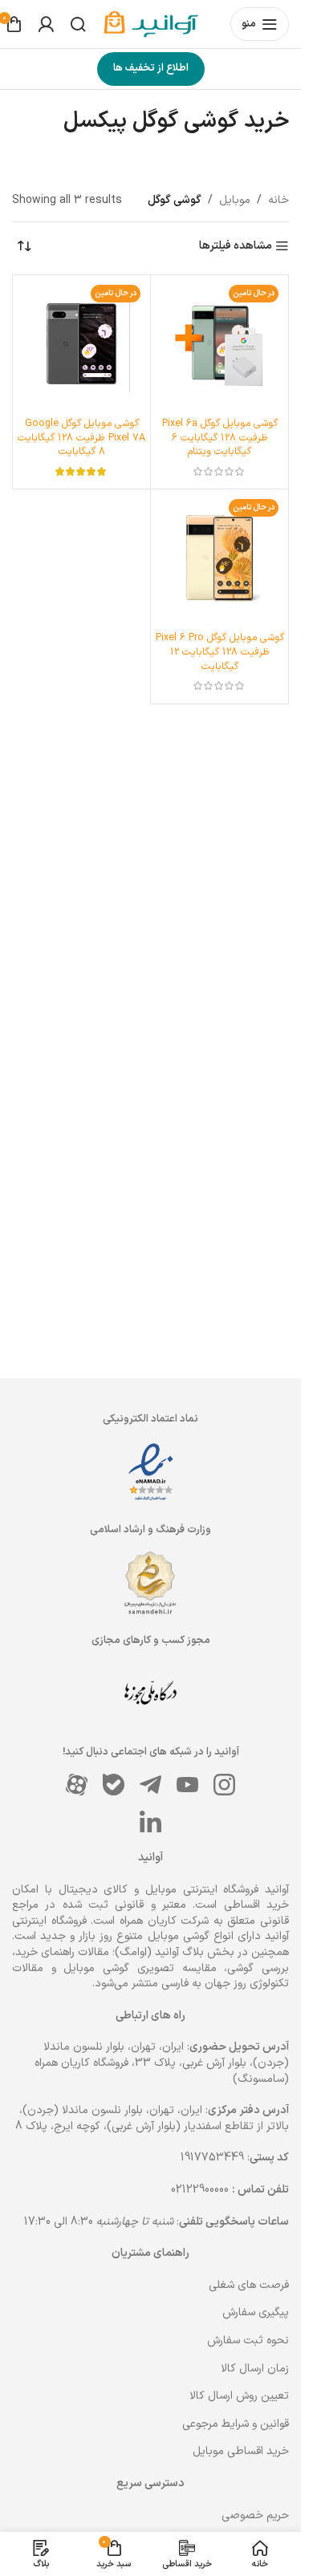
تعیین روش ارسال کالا (239, 2396)
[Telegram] (151, 1784)
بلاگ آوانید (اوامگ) (159, 1952)
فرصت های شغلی (249, 2285)
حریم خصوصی (255, 2515)
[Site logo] (158, 24)
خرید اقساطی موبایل (241, 2451)
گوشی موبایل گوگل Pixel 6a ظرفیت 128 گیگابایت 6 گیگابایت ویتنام (220, 437)
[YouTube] (188, 1784)
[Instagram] (225, 1784)
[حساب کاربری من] (46, 24)
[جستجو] (78, 24)
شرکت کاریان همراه (164, 1921)
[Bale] (114, 1784)
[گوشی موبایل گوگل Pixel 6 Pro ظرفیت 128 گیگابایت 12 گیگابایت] (220, 558)
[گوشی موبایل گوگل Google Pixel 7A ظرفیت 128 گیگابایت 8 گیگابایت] (81, 344)
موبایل (235, 200)
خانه (278, 200)
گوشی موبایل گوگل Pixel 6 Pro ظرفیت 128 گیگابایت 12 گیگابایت (220, 651)
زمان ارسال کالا (255, 2369)
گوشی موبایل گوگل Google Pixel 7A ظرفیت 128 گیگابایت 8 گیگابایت (81, 437)
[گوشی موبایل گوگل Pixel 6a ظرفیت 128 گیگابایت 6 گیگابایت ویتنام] (220, 344)
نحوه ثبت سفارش (248, 2341)
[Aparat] (77, 1784)
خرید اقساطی (256, 1905)
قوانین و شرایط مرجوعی (236, 2424)
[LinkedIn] (151, 1821)
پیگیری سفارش (256, 2312)
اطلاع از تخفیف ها (151, 68)
